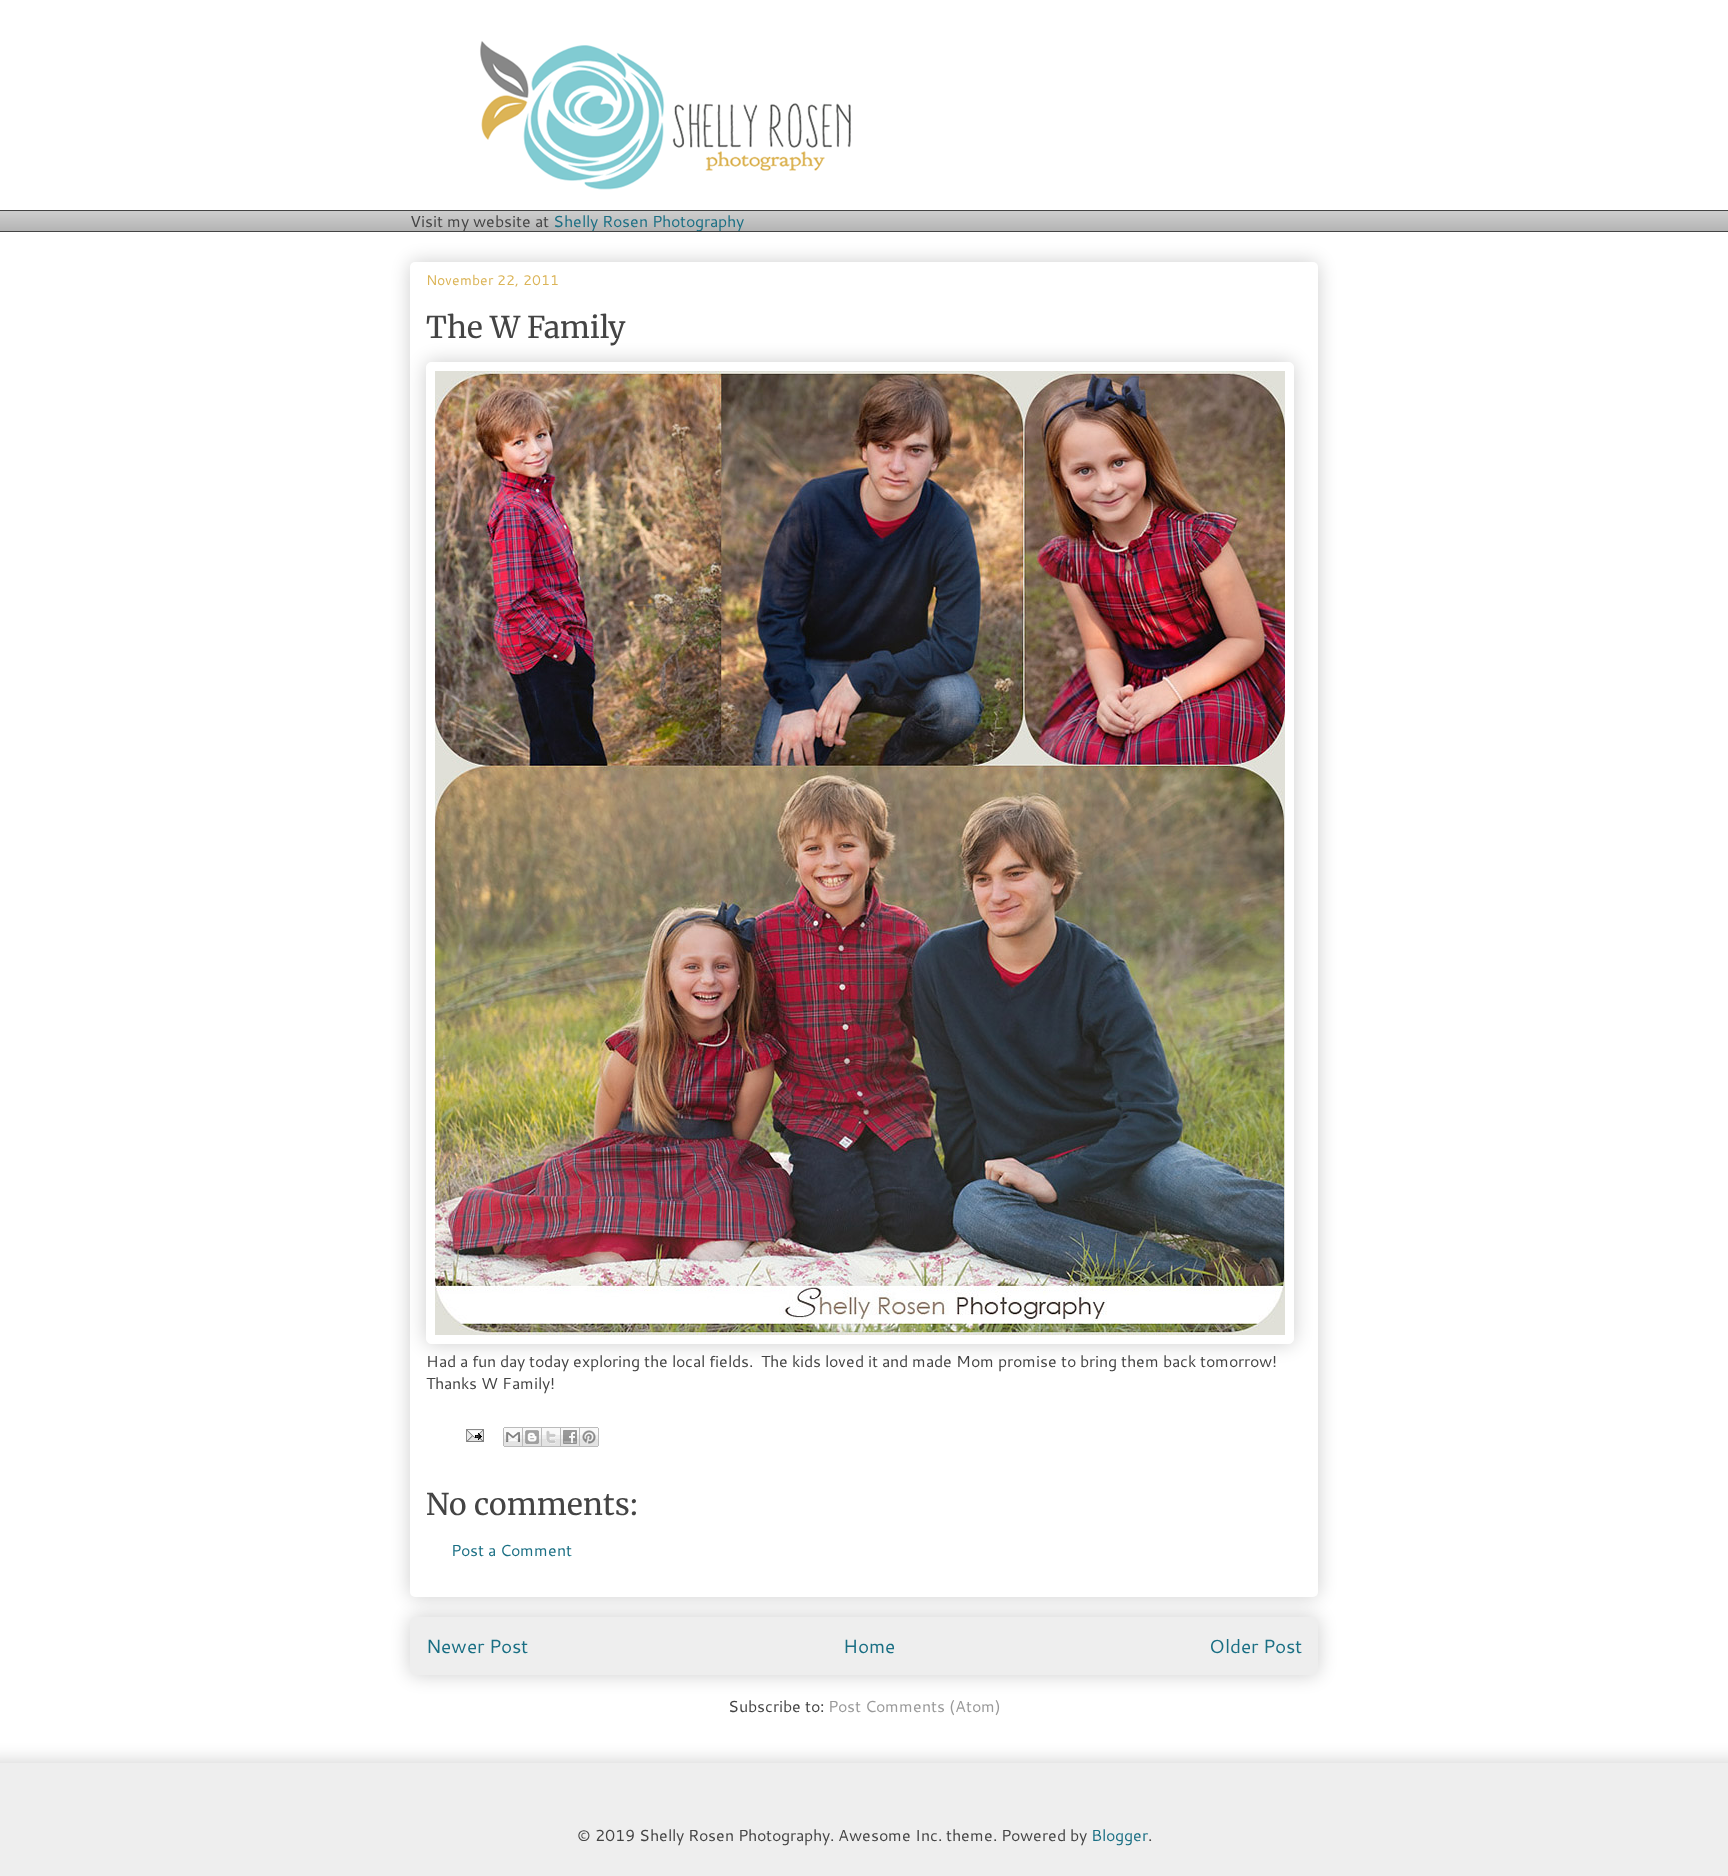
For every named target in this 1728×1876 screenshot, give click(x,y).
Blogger (1119, 1834)
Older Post (1255, 1645)
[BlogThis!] (532, 1437)
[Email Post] (473, 1433)
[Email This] (513, 1437)
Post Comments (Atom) (914, 1705)
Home (869, 1645)
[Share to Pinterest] (589, 1437)
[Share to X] (551, 1437)
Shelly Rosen (648, 220)
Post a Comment (511, 1549)
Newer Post (477, 1645)
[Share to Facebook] (570, 1437)
